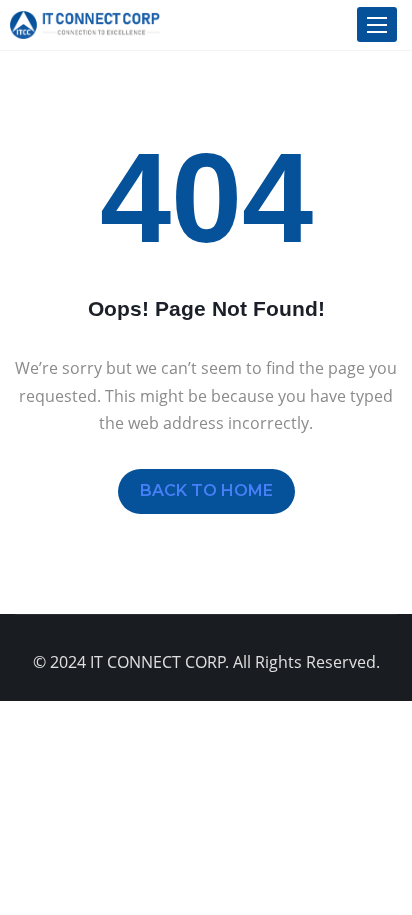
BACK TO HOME (206, 490)
